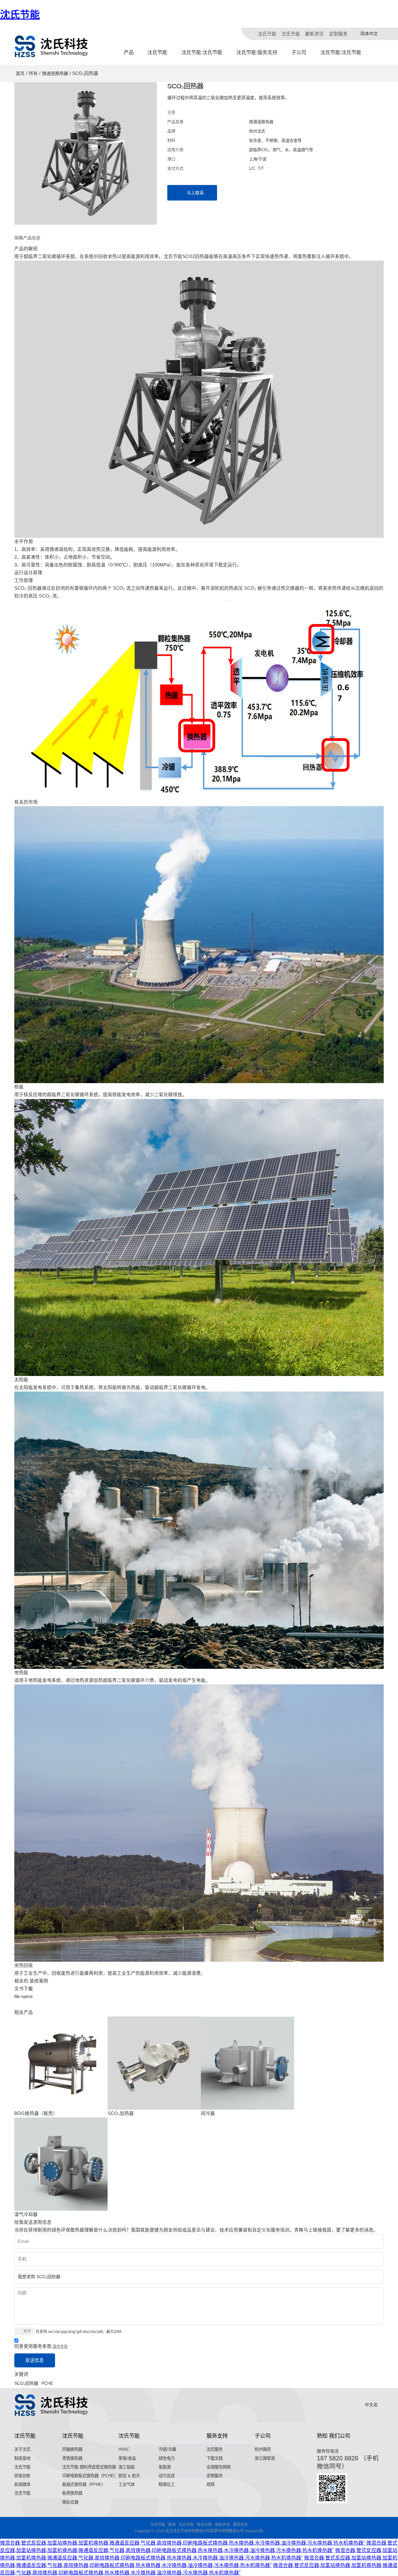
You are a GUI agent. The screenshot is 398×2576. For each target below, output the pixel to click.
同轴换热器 (72, 2449)
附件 (27, 2331)
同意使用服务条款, (41, 2346)
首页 (20, 73)
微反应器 (70, 2502)
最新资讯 (314, 34)
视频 (211, 2484)
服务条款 (60, 2347)
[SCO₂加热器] (154, 2063)
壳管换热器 (72, 2458)
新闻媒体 (22, 2484)
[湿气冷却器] (61, 2164)
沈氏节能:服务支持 (257, 52)
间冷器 (208, 2113)
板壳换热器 (72, 2493)
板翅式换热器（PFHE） (84, 2484)
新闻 (172, 2525)
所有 (33, 73)
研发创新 (22, 2476)
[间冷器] (248, 2063)
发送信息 (35, 2360)
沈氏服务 (215, 2449)
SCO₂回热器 (26, 2383)
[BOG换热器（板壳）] (61, 2063)
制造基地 (22, 2458)
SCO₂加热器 (121, 2113)
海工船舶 (127, 2467)
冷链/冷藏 (167, 2449)
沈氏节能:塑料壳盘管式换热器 (89, 2467)
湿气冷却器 (26, 2214)
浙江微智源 (265, 2458)
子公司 (299, 52)
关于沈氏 (22, 2449)
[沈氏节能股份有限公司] (52, 46)
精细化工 (167, 2484)
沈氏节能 (20, 15)
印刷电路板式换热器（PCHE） (90, 2476)
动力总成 (167, 2476)
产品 (129, 52)
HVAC (124, 2449)
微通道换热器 (55, 73)
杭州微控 (263, 2449)
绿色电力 (167, 2458)
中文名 (371, 2405)
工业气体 (127, 2484)
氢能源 (165, 2467)
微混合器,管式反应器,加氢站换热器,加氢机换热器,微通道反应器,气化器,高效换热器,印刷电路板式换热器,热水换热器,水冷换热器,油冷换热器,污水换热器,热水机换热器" (183, 2543)
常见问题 (204, 2525)
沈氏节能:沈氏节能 (202, 52)
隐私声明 (222, 2525)
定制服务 (338, 34)
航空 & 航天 (129, 2476)
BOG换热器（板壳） (36, 2113)
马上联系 (195, 193)
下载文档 (215, 2458)
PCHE (47, 2383)
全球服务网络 (219, 2467)
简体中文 (369, 34)
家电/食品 (127, 2458)
